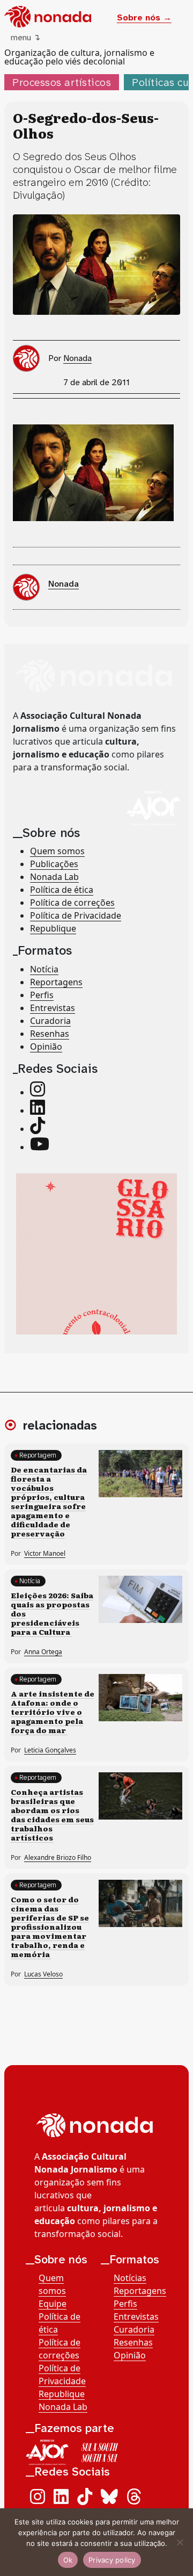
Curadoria (50, 1021)
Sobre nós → (144, 17)
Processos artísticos (62, 82)
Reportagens (56, 982)
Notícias (130, 2278)
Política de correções (72, 903)
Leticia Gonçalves (50, 1750)
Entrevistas (53, 1008)
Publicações (54, 864)
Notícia (44, 969)
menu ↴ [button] (25, 37)
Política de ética (62, 890)
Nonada (77, 358)
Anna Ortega (43, 1652)
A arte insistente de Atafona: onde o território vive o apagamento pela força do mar (53, 1712)
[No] (180, 2542)
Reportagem (38, 1455)
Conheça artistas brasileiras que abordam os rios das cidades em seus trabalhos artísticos (52, 1814)
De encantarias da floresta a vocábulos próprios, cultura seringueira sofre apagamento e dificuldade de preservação (49, 1501)
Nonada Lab (54, 877)
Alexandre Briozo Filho (58, 1857)
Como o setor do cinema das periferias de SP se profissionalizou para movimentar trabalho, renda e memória (50, 1926)
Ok (68, 2560)
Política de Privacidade (76, 915)
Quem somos (57, 851)
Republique (53, 928)
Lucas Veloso (43, 1974)
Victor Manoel (45, 1553)
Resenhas (50, 1034)
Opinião (46, 1047)
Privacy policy (112, 2560)
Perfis (42, 995)
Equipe (53, 2304)
